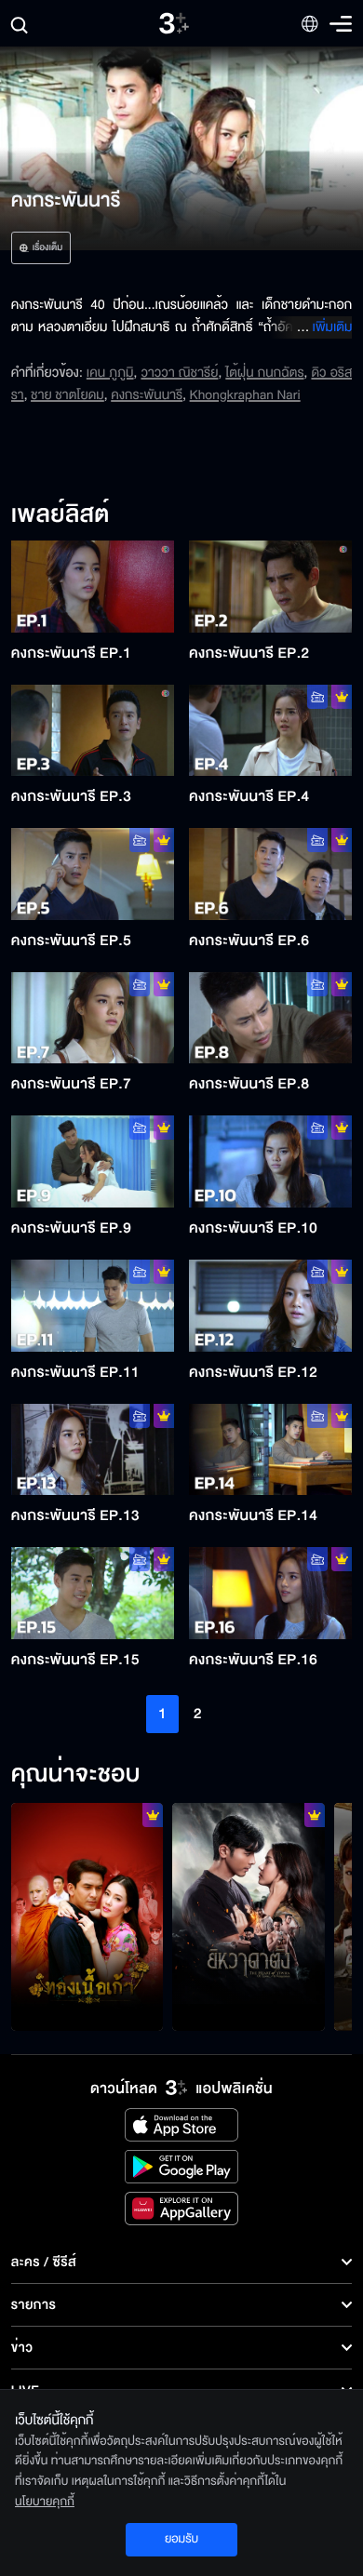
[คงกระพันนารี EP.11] (93, 1306)
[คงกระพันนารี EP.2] (270, 587)
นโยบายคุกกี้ (45, 2502)
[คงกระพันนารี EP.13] (93, 1450)
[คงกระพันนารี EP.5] (93, 874)
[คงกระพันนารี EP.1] (93, 587)
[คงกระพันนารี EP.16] (270, 1593)
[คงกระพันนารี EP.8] (270, 1018)
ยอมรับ (181, 2539)
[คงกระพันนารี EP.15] (93, 1593)
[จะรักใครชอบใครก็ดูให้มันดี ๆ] (87, 1917)
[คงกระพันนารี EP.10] (270, 1161)
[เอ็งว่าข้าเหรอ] (249, 1917)
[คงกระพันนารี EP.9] (93, 1161)
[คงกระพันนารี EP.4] (270, 731)
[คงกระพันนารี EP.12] (270, 1306)
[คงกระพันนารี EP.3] (93, 731)
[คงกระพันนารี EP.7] (93, 1018)
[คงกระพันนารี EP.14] (270, 1450)
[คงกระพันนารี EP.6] (270, 874)
